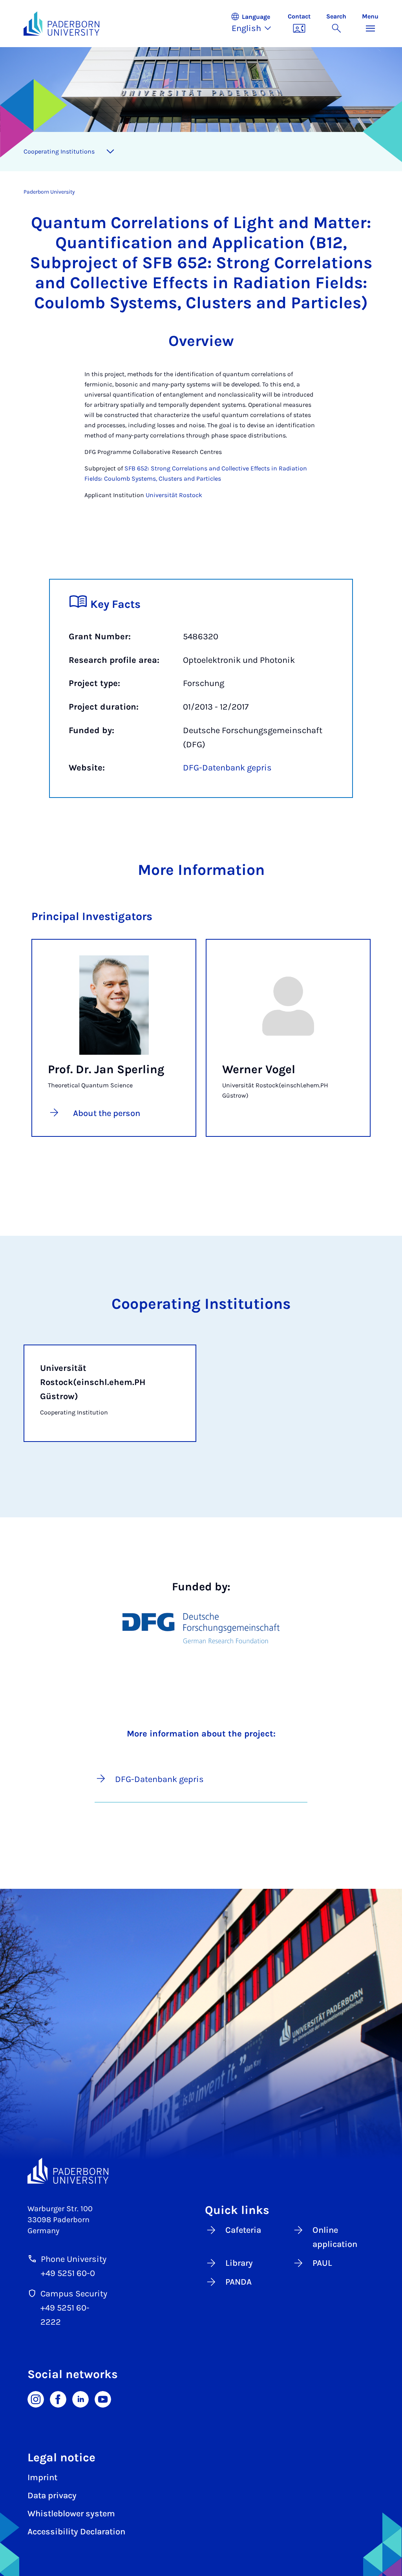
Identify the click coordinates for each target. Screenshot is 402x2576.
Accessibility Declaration (76, 2532)
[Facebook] (58, 2399)
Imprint (42, 2477)
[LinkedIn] (80, 2399)
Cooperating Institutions (59, 151)
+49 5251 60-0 (68, 2273)
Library (239, 2263)
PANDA (238, 2282)
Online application (335, 2237)
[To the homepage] (61, 24)
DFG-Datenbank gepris (227, 768)
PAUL (322, 2263)
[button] (255, 24)
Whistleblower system (71, 2514)
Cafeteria (243, 2230)
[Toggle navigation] (110, 152)
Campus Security (74, 2294)
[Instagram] (36, 2399)
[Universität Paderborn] (68, 2171)
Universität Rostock (174, 495)
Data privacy (52, 2495)
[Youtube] (103, 2399)
